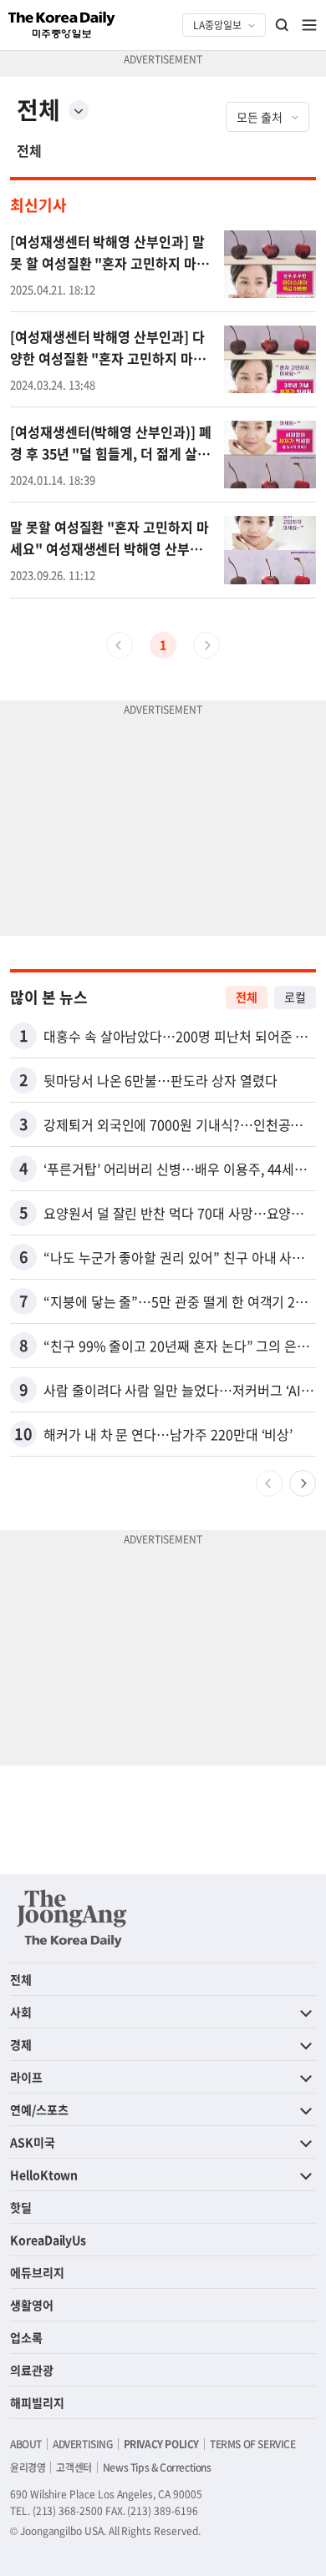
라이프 (26, 2077)
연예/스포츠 (39, 2109)
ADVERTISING (83, 2444)
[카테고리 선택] (79, 110)
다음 (303, 1483)
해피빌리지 (37, 2402)
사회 (21, 2012)
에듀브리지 (37, 2272)
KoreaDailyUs (48, 2240)
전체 (29, 150)
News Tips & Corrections (157, 2467)
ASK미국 (33, 2142)
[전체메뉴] (309, 25)
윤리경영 (28, 2467)
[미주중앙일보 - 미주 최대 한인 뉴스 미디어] (62, 25)
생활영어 (32, 2305)
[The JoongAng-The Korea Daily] (72, 1918)
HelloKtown (44, 2174)
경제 (21, 2044)
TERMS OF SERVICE (253, 2444)
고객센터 (74, 2467)
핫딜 (21, 2207)
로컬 (295, 997)
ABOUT (26, 2444)
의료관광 (32, 2370)
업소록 (26, 2337)
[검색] (283, 25)
